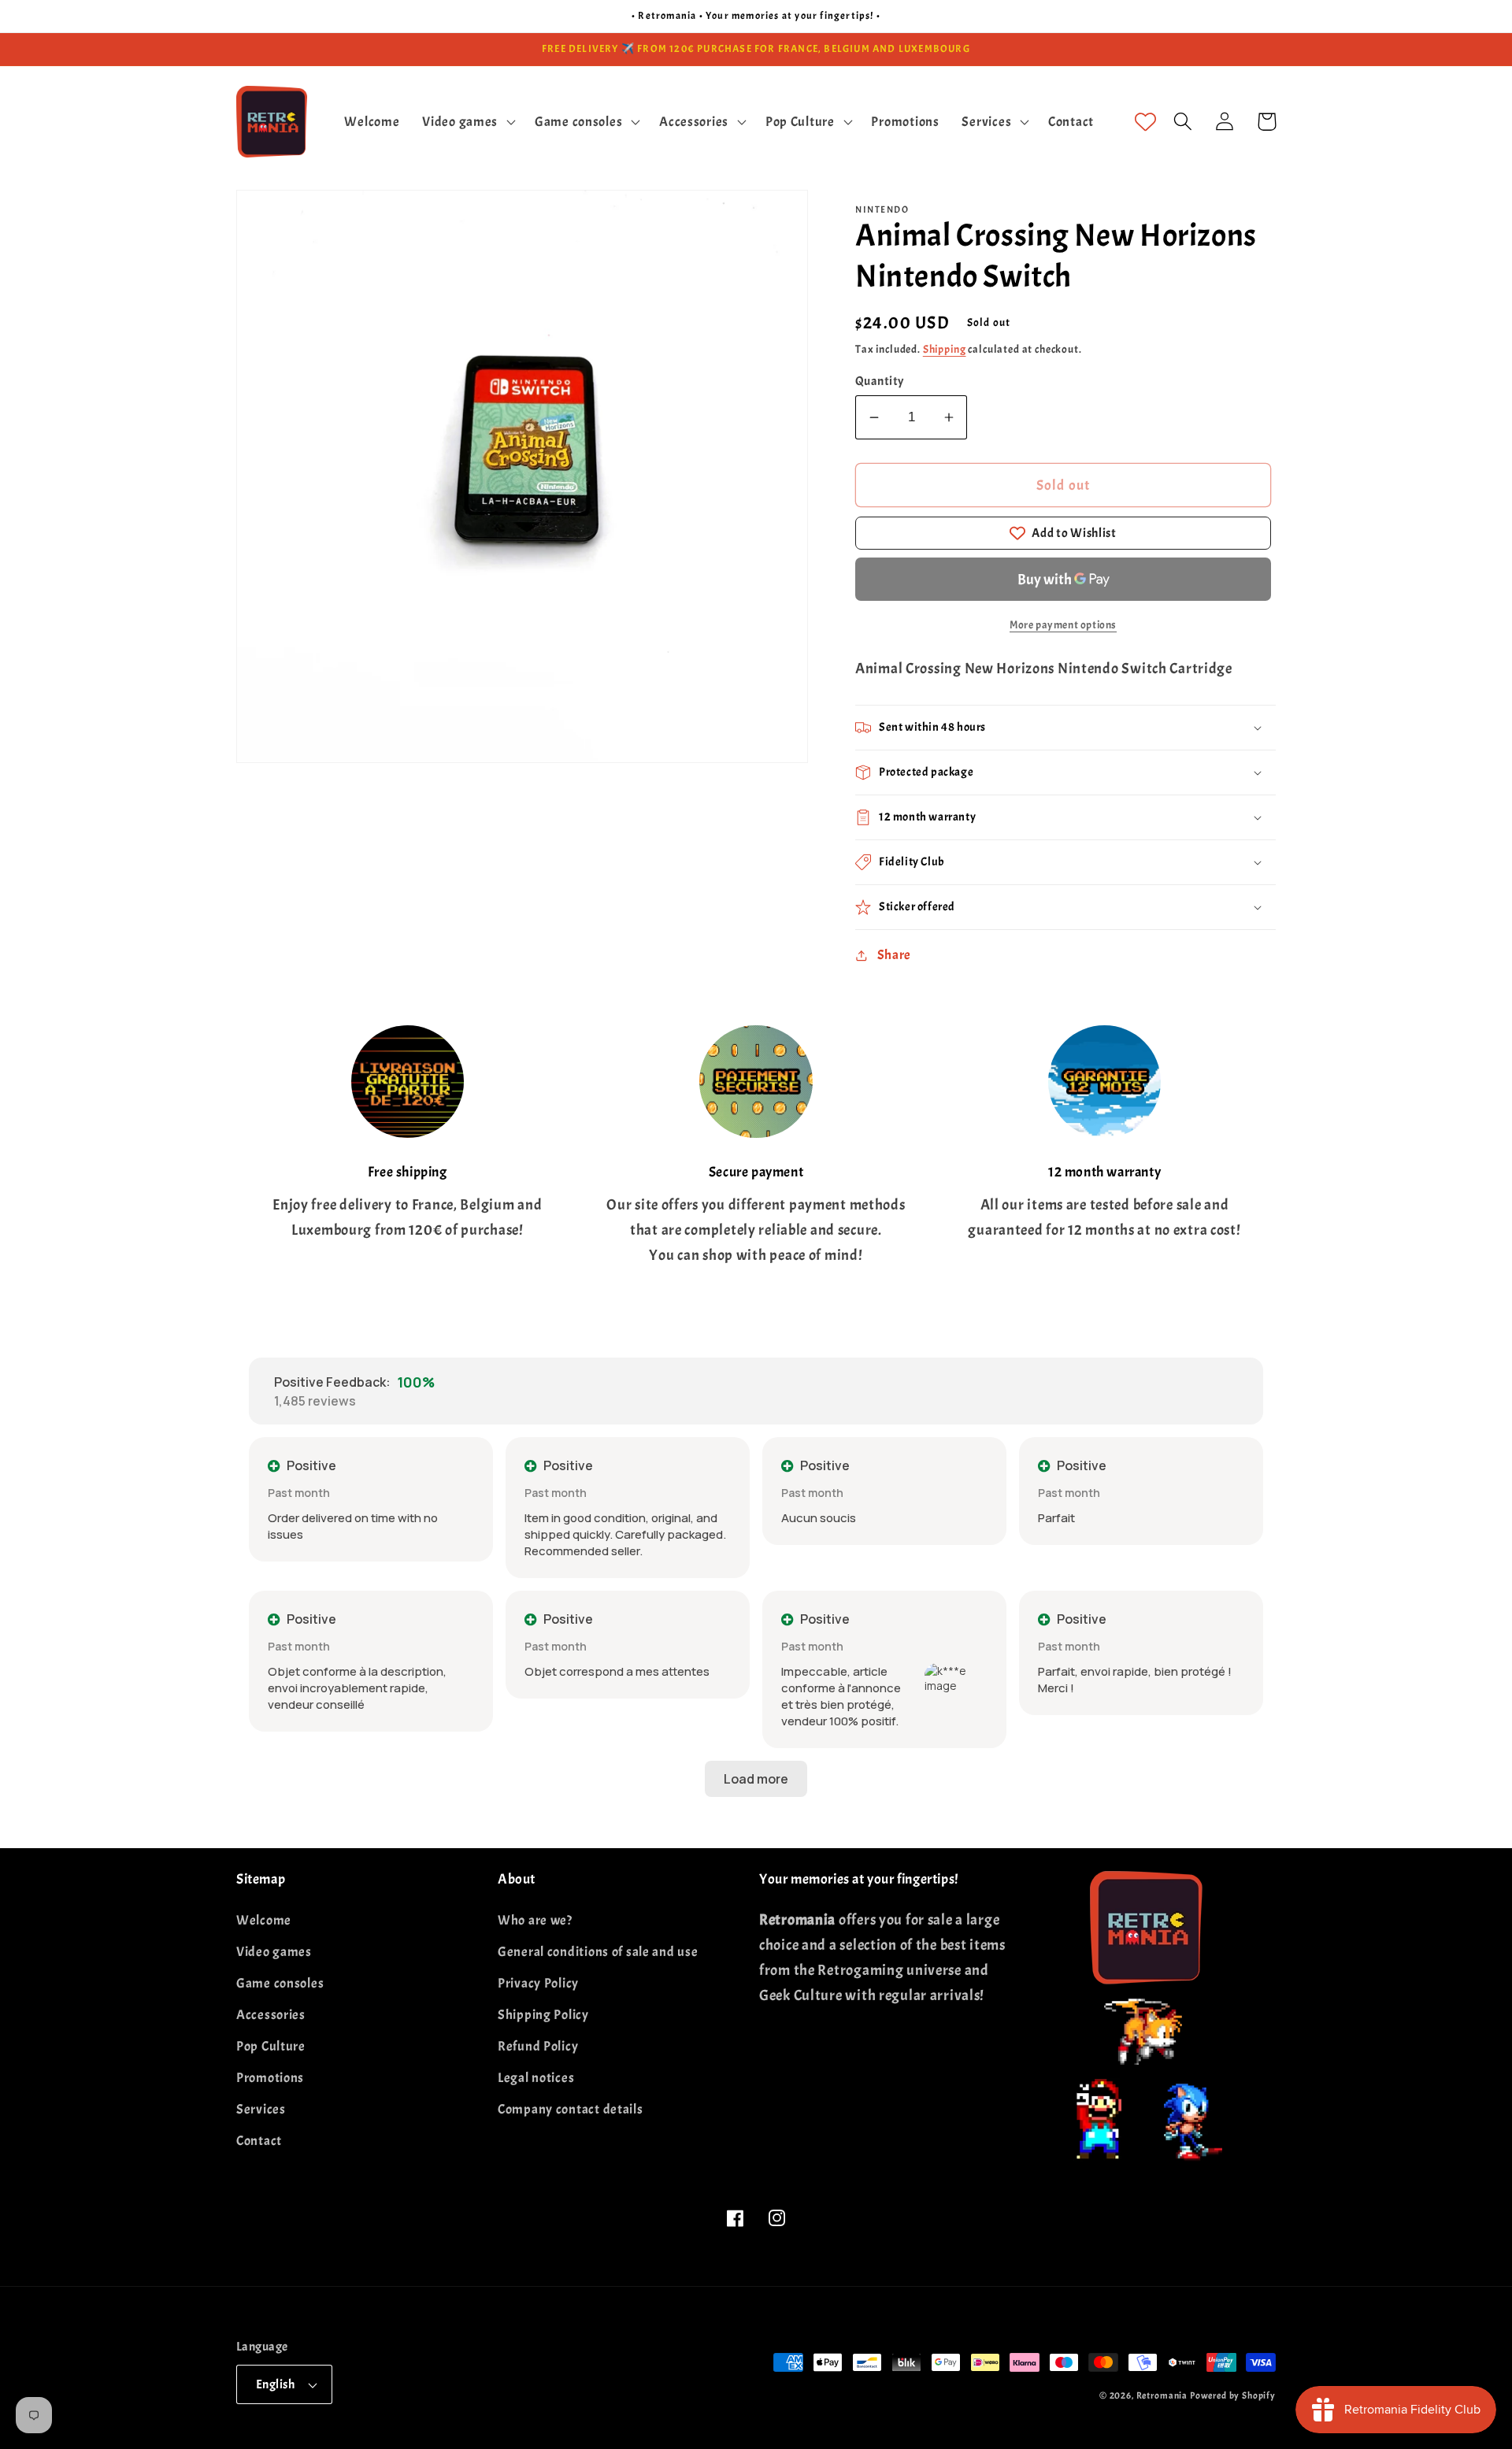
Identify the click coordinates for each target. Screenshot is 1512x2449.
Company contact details (571, 2109)
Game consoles (280, 1983)
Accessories (271, 2015)
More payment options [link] (1063, 624)
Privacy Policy (538, 1983)
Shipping (945, 349)
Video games (274, 1952)
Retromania (1162, 2395)
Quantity (880, 381)
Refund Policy (538, 2046)
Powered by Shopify (1233, 2395)
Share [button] (894, 955)
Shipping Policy (543, 2015)
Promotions (270, 2078)
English (275, 2384)
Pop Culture (271, 2046)
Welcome (264, 1920)
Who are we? (535, 1920)
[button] (467, 121)
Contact (259, 2141)
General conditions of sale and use (598, 1952)
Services (261, 2109)
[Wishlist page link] (1145, 122)
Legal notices (536, 2078)
